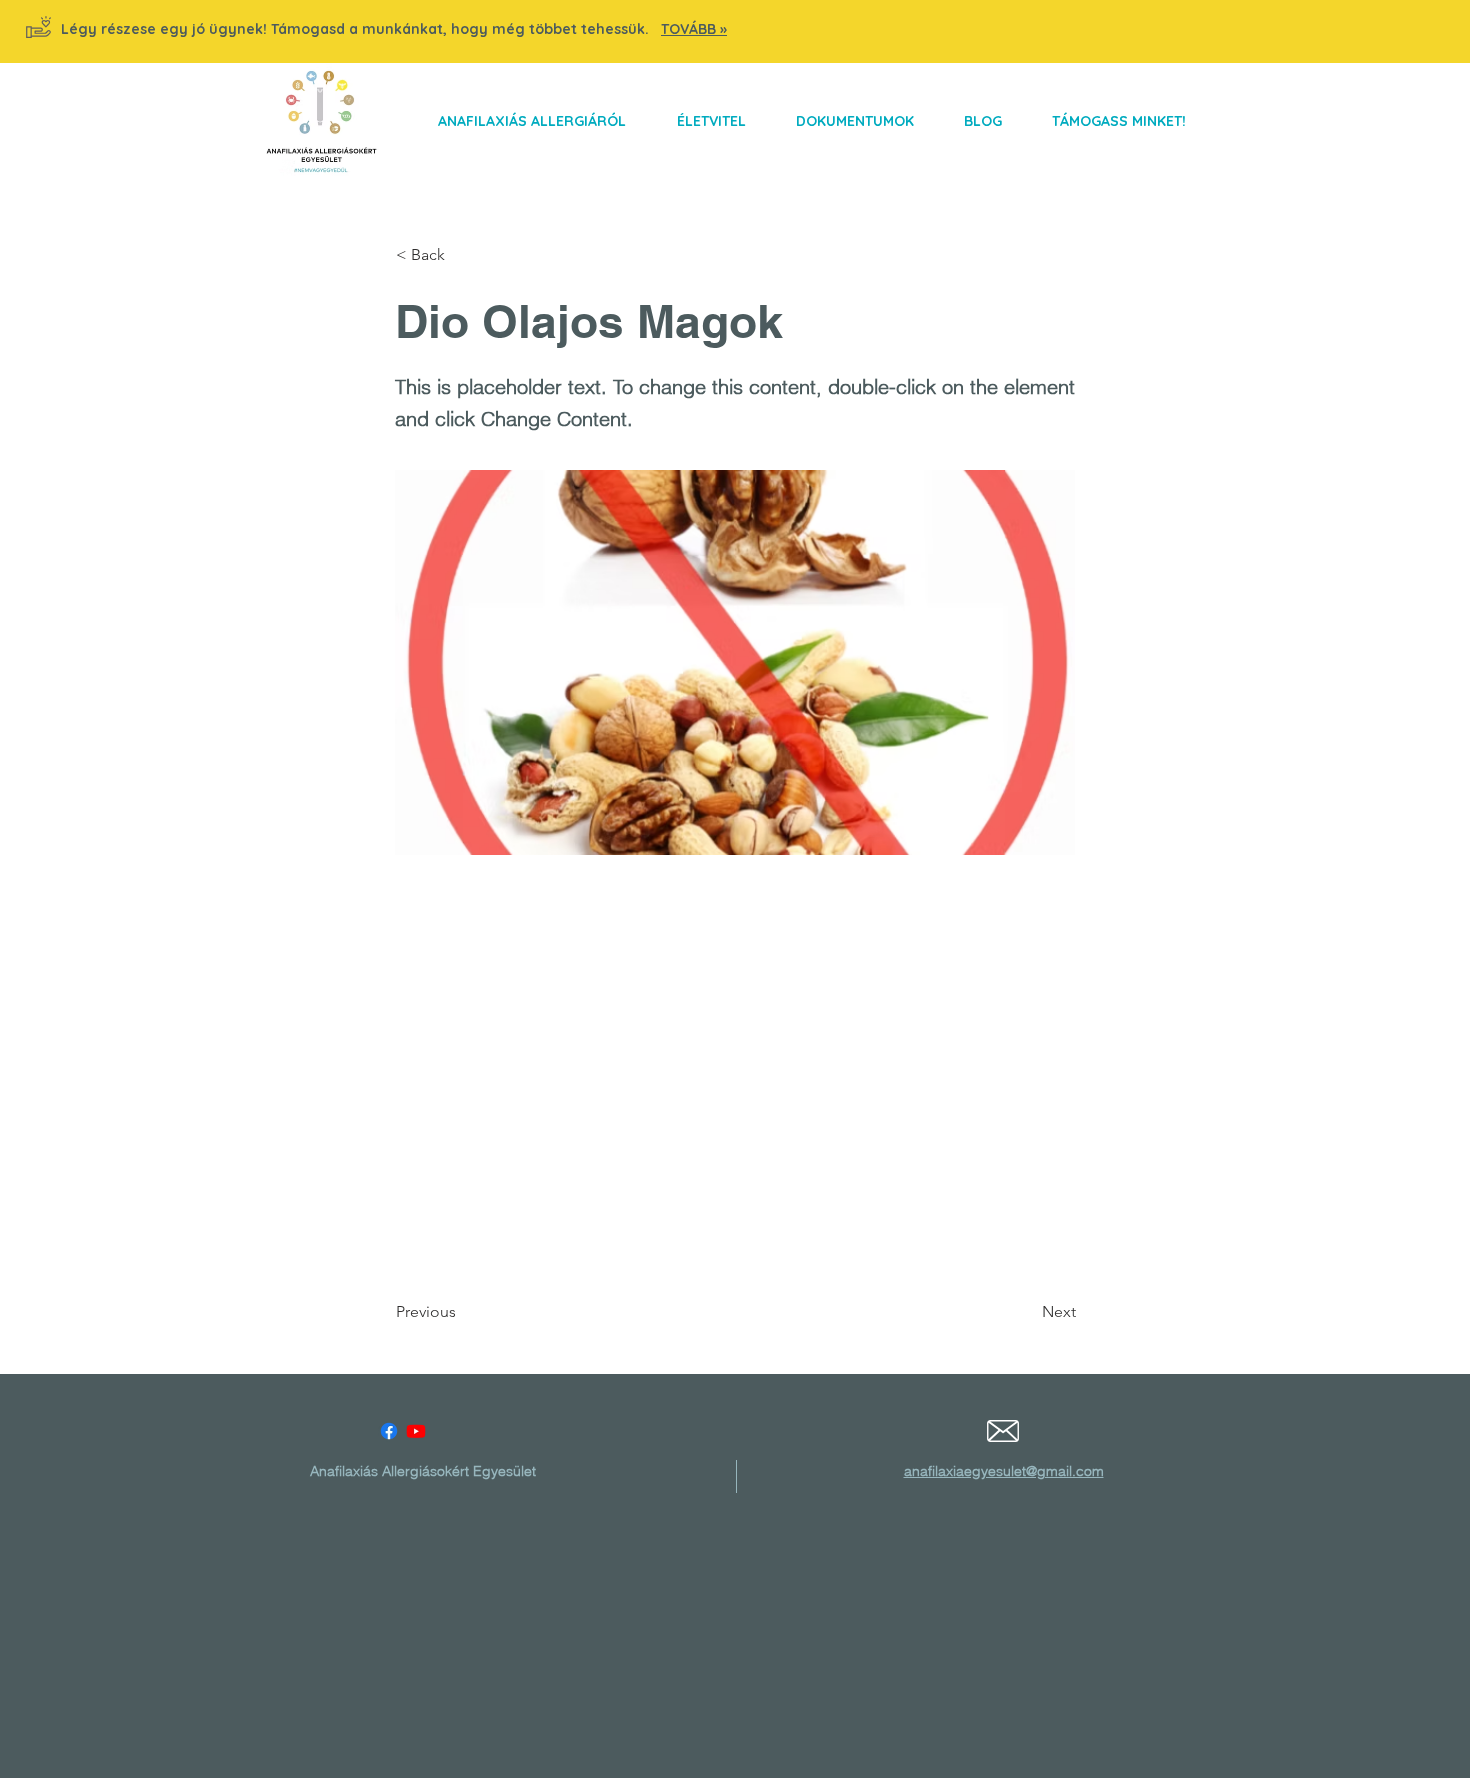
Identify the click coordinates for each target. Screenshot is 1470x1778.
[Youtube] (416, 1431)
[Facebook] (389, 1431)
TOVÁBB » (694, 29)
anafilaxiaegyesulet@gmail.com (1004, 1471)
